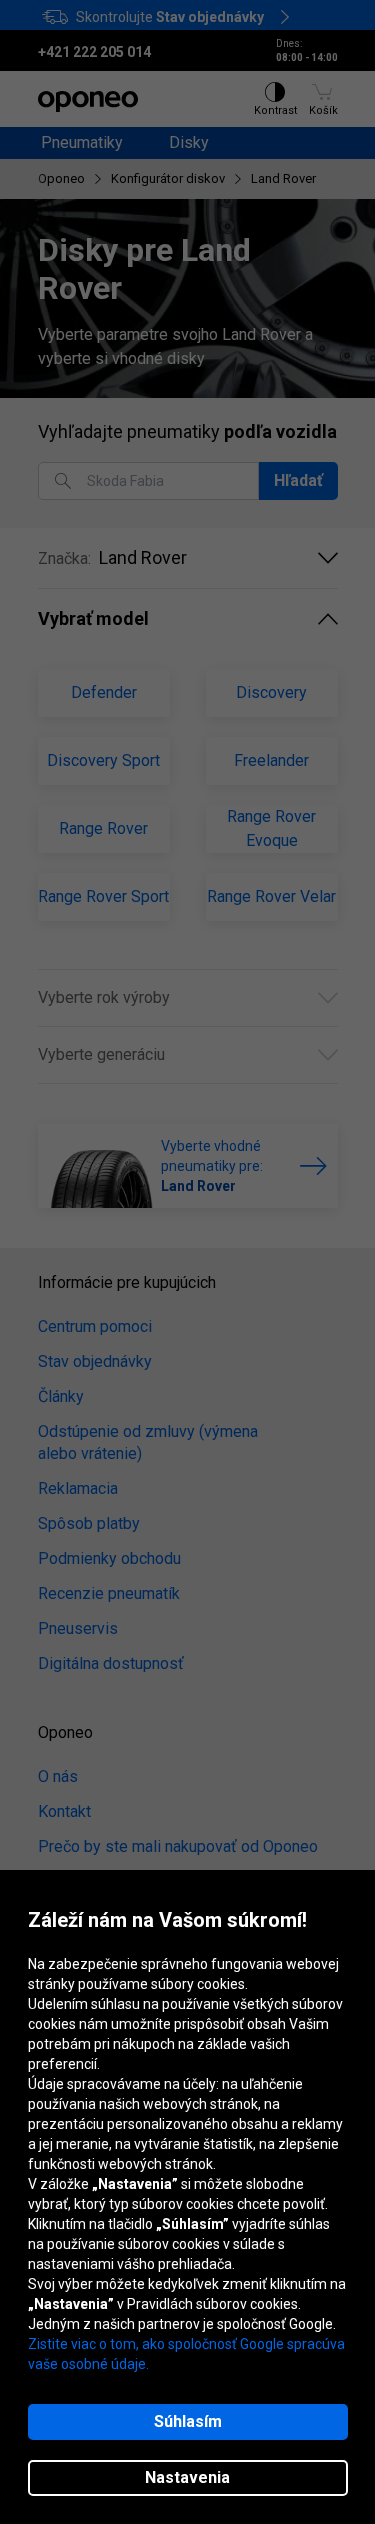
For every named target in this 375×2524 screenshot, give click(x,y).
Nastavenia (187, 2477)
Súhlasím (188, 2421)
